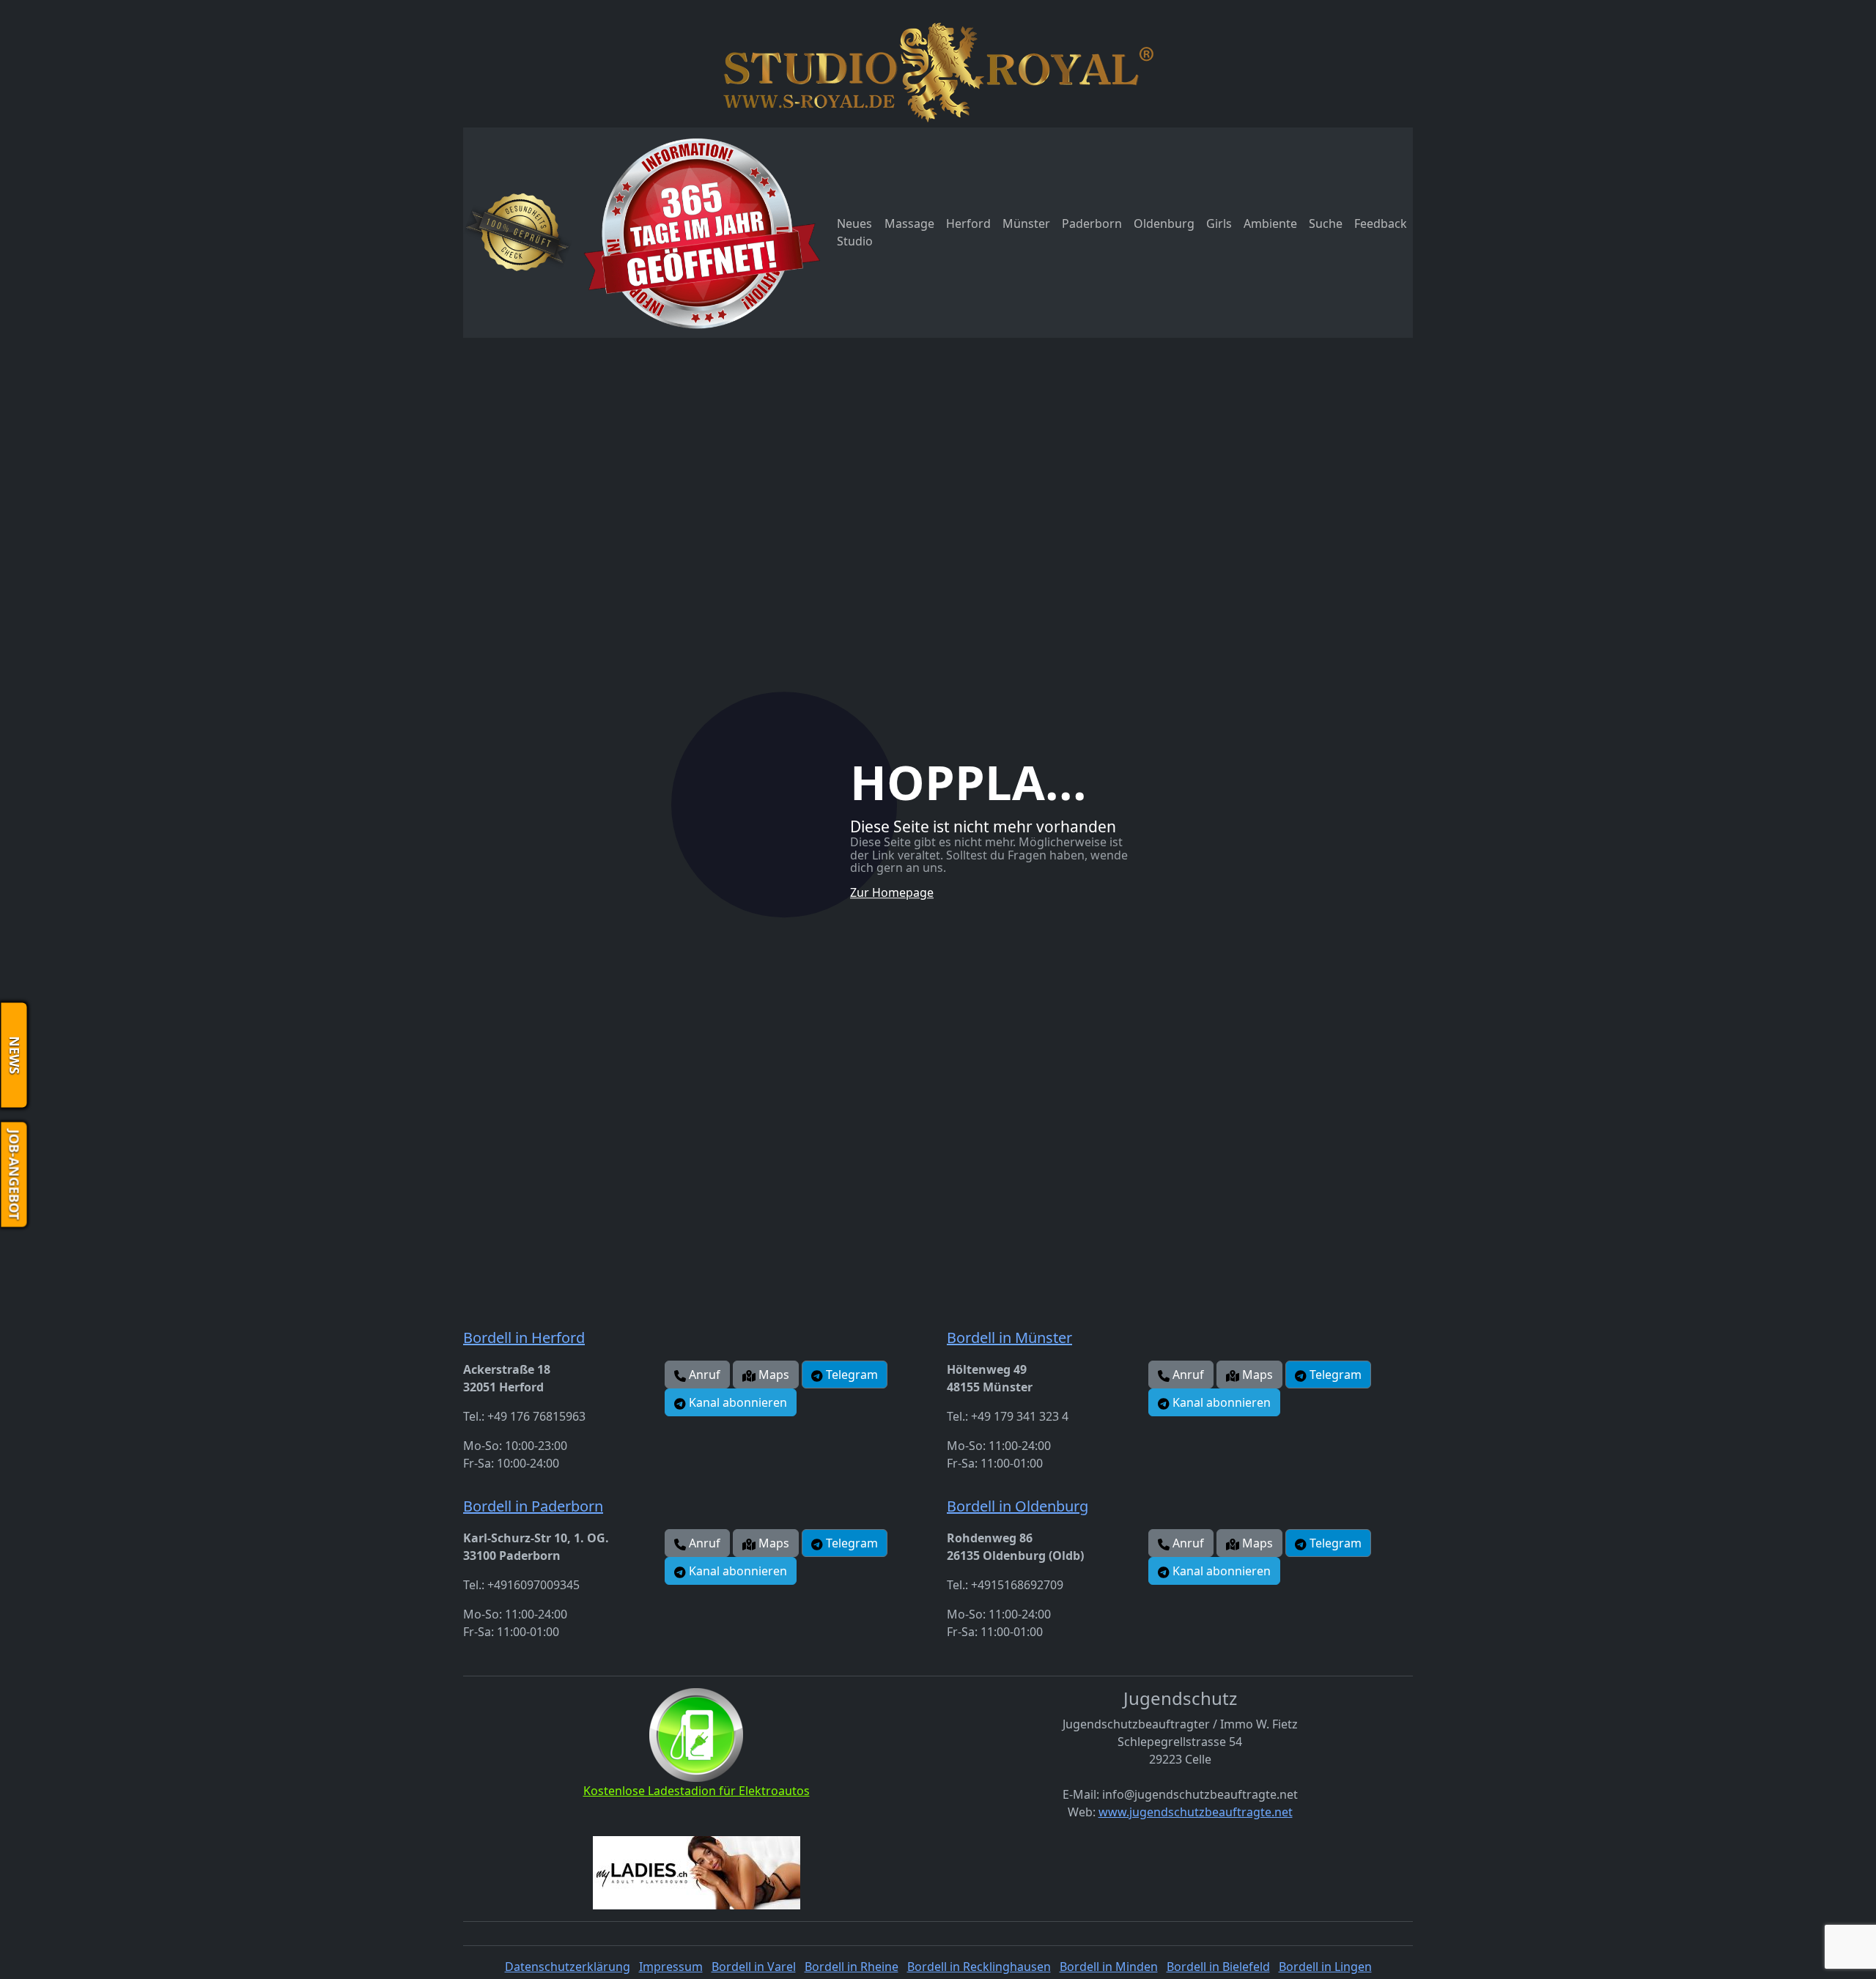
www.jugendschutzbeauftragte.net (1196, 1812)
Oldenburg (1164, 223)
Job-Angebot (15, 1174)
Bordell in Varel (754, 1967)
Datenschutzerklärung (568, 1967)
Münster (1026, 223)
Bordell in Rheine (852, 1967)
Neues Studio (855, 232)
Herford (968, 223)
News (15, 1055)
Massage (909, 223)
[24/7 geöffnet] (702, 233)
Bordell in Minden (1109, 1967)
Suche (1326, 223)
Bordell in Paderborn (533, 1506)
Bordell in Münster (1009, 1338)
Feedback (1381, 223)
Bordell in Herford (524, 1338)
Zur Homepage (892, 892)
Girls (1219, 223)
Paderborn (1092, 223)
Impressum (671, 1967)
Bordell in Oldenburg (1018, 1506)
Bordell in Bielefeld (1218, 1967)
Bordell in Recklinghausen (979, 1967)
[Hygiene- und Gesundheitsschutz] (518, 232)
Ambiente (1270, 223)
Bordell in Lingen (1325, 1967)
